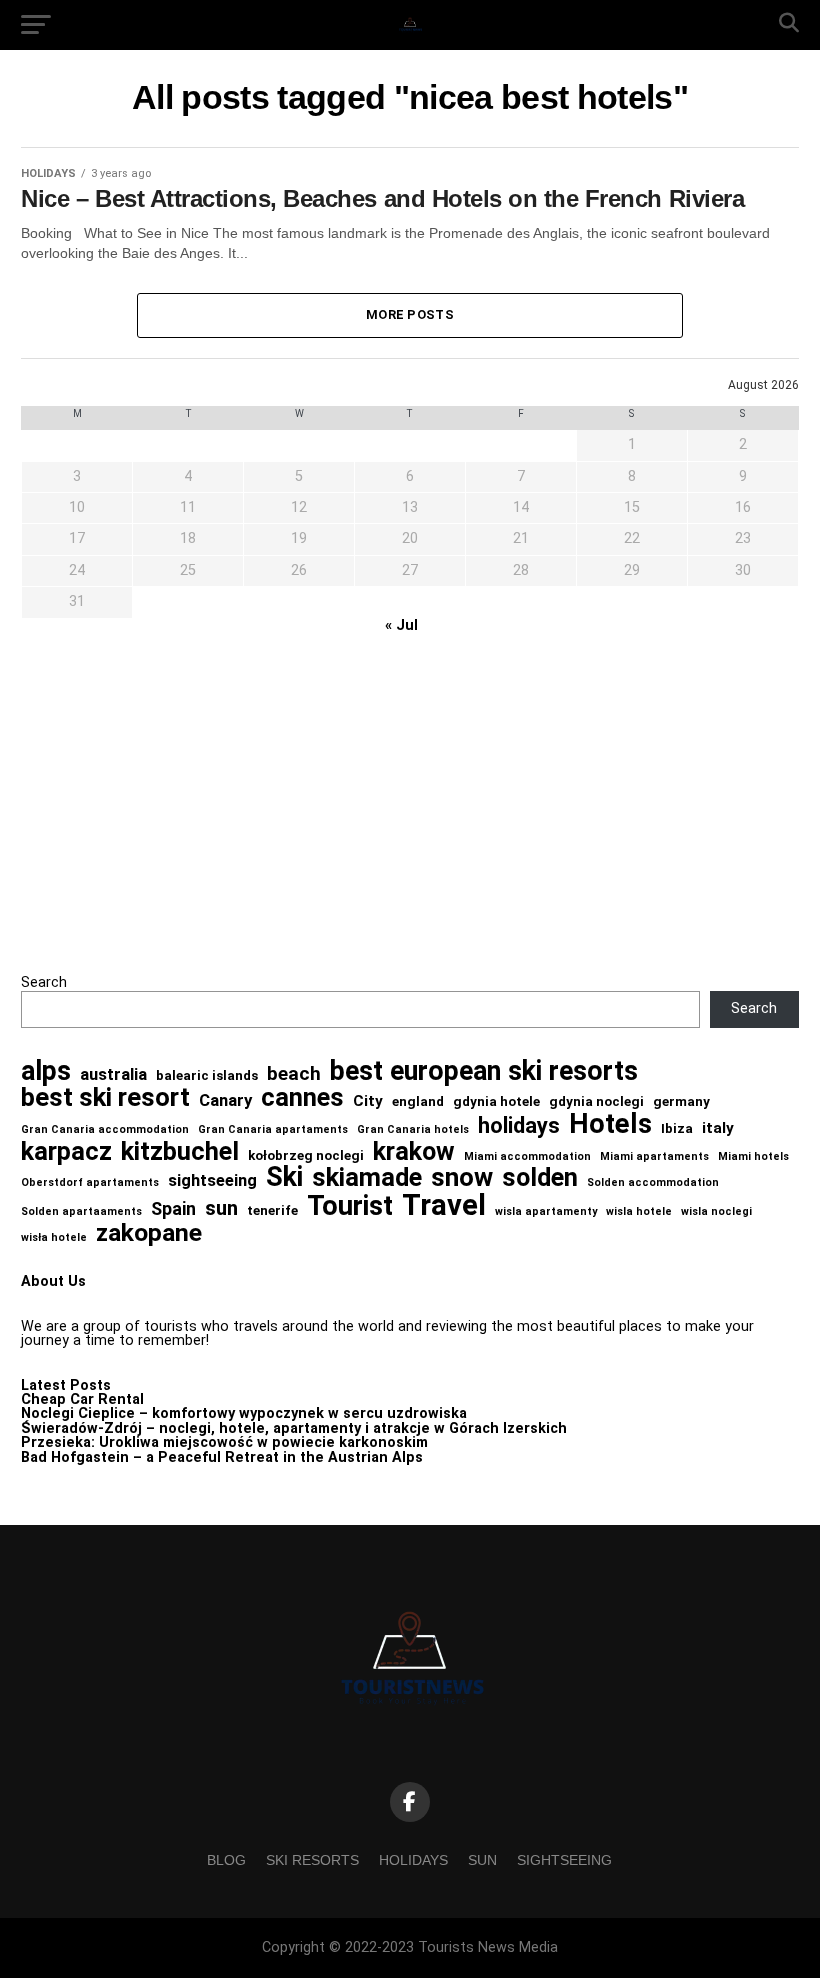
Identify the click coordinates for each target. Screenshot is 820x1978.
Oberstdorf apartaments (90, 1183)
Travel (444, 1205)
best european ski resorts (484, 1071)
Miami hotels (753, 1157)
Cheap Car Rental (82, 1399)
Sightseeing (564, 1860)
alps (46, 1071)
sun (221, 1208)
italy (718, 1128)
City (368, 1101)
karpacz (66, 1151)
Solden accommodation (653, 1183)
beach (294, 1073)
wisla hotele (639, 1212)
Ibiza (677, 1128)
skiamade (367, 1178)
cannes (302, 1098)
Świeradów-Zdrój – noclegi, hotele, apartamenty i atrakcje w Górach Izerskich (294, 1428)
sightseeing (212, 1180)
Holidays (413, 1860)
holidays (519, 1126)
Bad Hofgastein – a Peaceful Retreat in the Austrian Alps (222, 1457)
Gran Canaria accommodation (105, 1130)
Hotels (610, 1124)
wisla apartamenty (546, 1212)
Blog (226, 1860)
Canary (225, 1100)
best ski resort (105, 1098)
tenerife (272, 1210)
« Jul (401, 625)
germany (681, 1101)
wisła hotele (54, 1238)
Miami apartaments (654, 1157)
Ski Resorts (312, 1860)
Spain (173, 1209)
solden (540, 1178)
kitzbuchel (180, 1152)
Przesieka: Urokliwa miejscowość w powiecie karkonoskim (224, 1442)
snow (462, 1177)
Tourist (350, 1206)
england (418, 1101)
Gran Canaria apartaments (273, 1130)
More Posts (410, 314)
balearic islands (207, 1075)
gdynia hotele (496, 1101)
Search (44, 982)
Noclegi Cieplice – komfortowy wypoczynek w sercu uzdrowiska (244, 1413)
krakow (414, 1151)
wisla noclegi (716, 1212)
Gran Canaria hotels (413, 1130)
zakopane (149, 1233)
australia (113, 1074)
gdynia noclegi (596, 1101)
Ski (284, 1177)
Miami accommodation (527, 1157)
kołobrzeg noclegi (306, 1155)
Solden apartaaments (81, 1212)
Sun (482, 1860)
